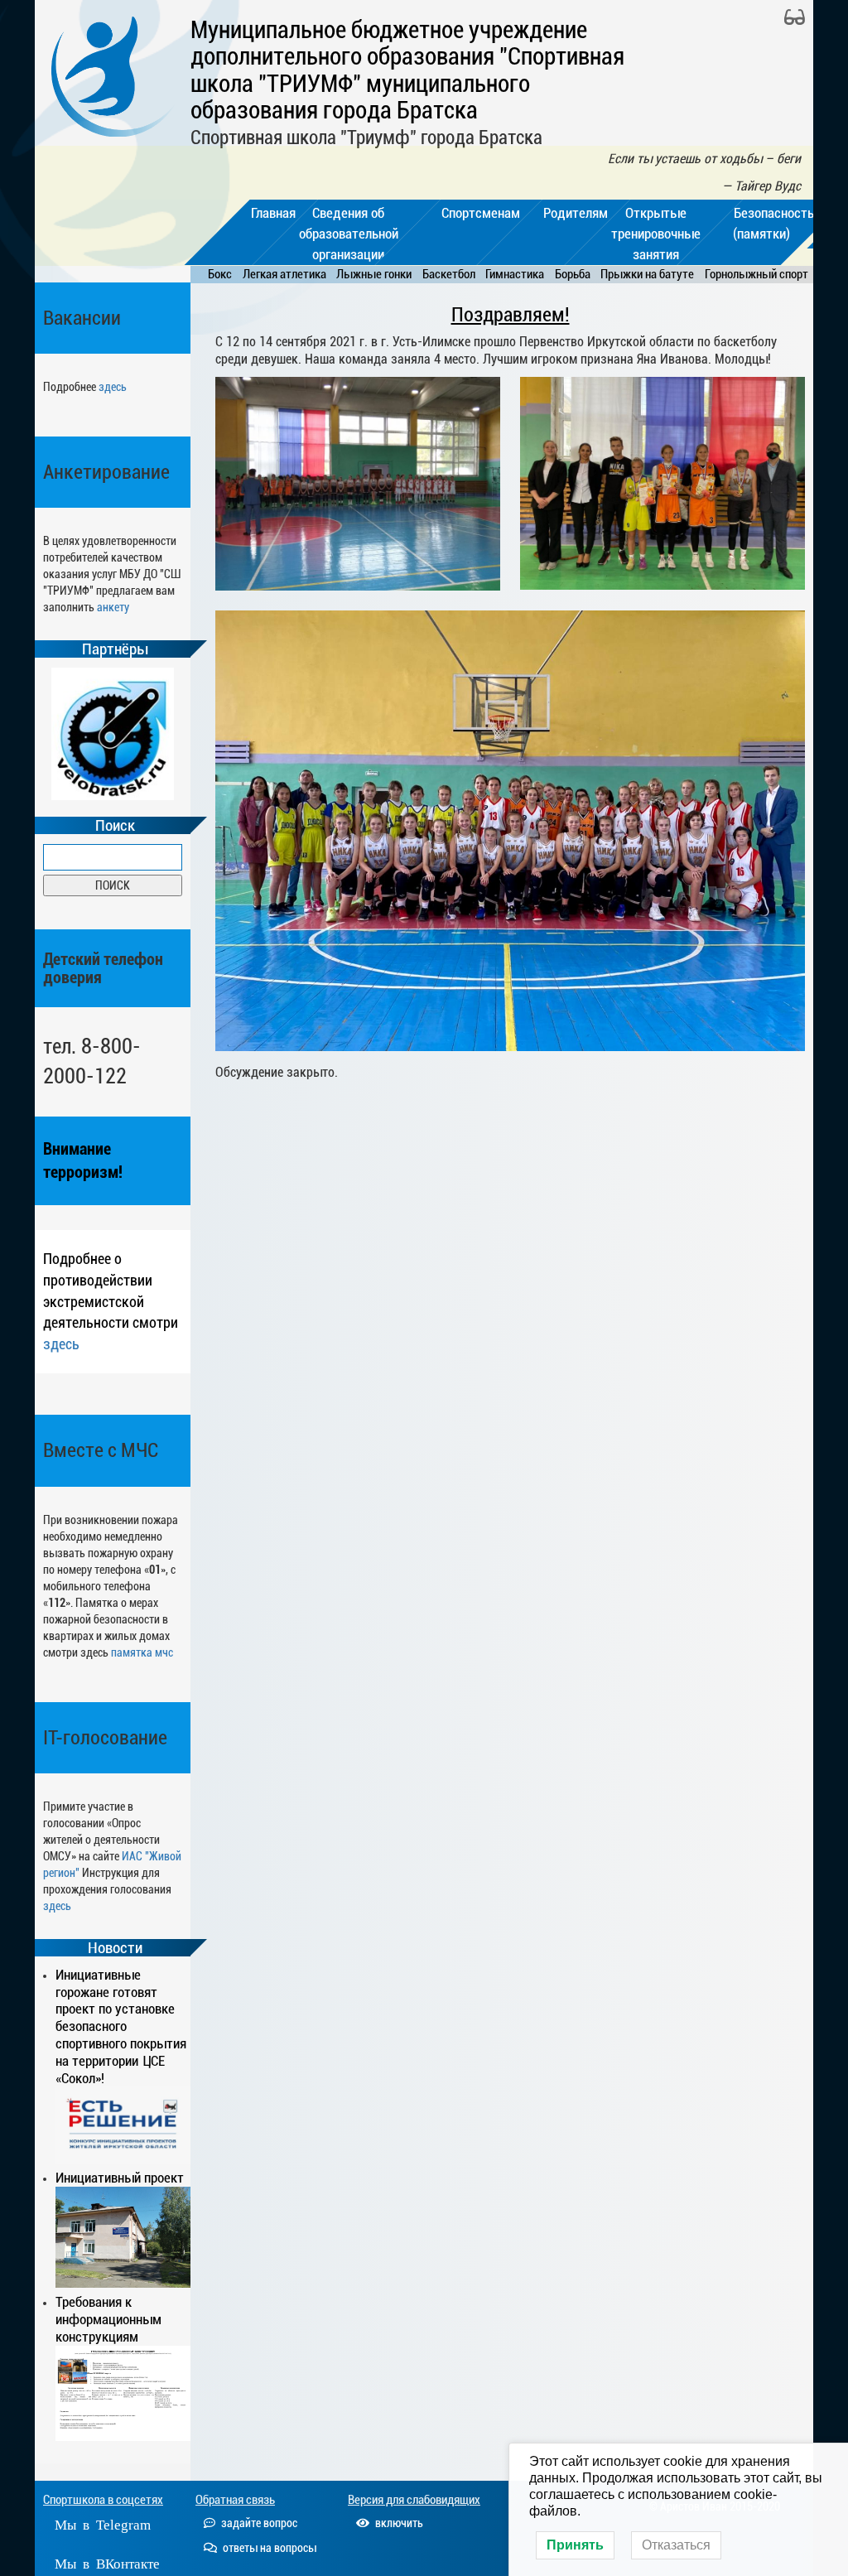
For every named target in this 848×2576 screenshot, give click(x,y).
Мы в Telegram (103, 2523)
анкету (113, 607)
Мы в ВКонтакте (107, 2562)
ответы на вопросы (268, 2548)
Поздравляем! (511, 315)
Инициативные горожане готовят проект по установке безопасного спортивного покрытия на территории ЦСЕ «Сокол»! (121, 2026)
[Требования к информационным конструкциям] (123, 2393)
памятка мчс (142, 1652)
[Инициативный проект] (123, 2237)
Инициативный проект (120, 2178)
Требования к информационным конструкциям (108, 2319)
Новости (115, 1948)
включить (398, 2523)
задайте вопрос (258, 2523)
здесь (113, 387)
